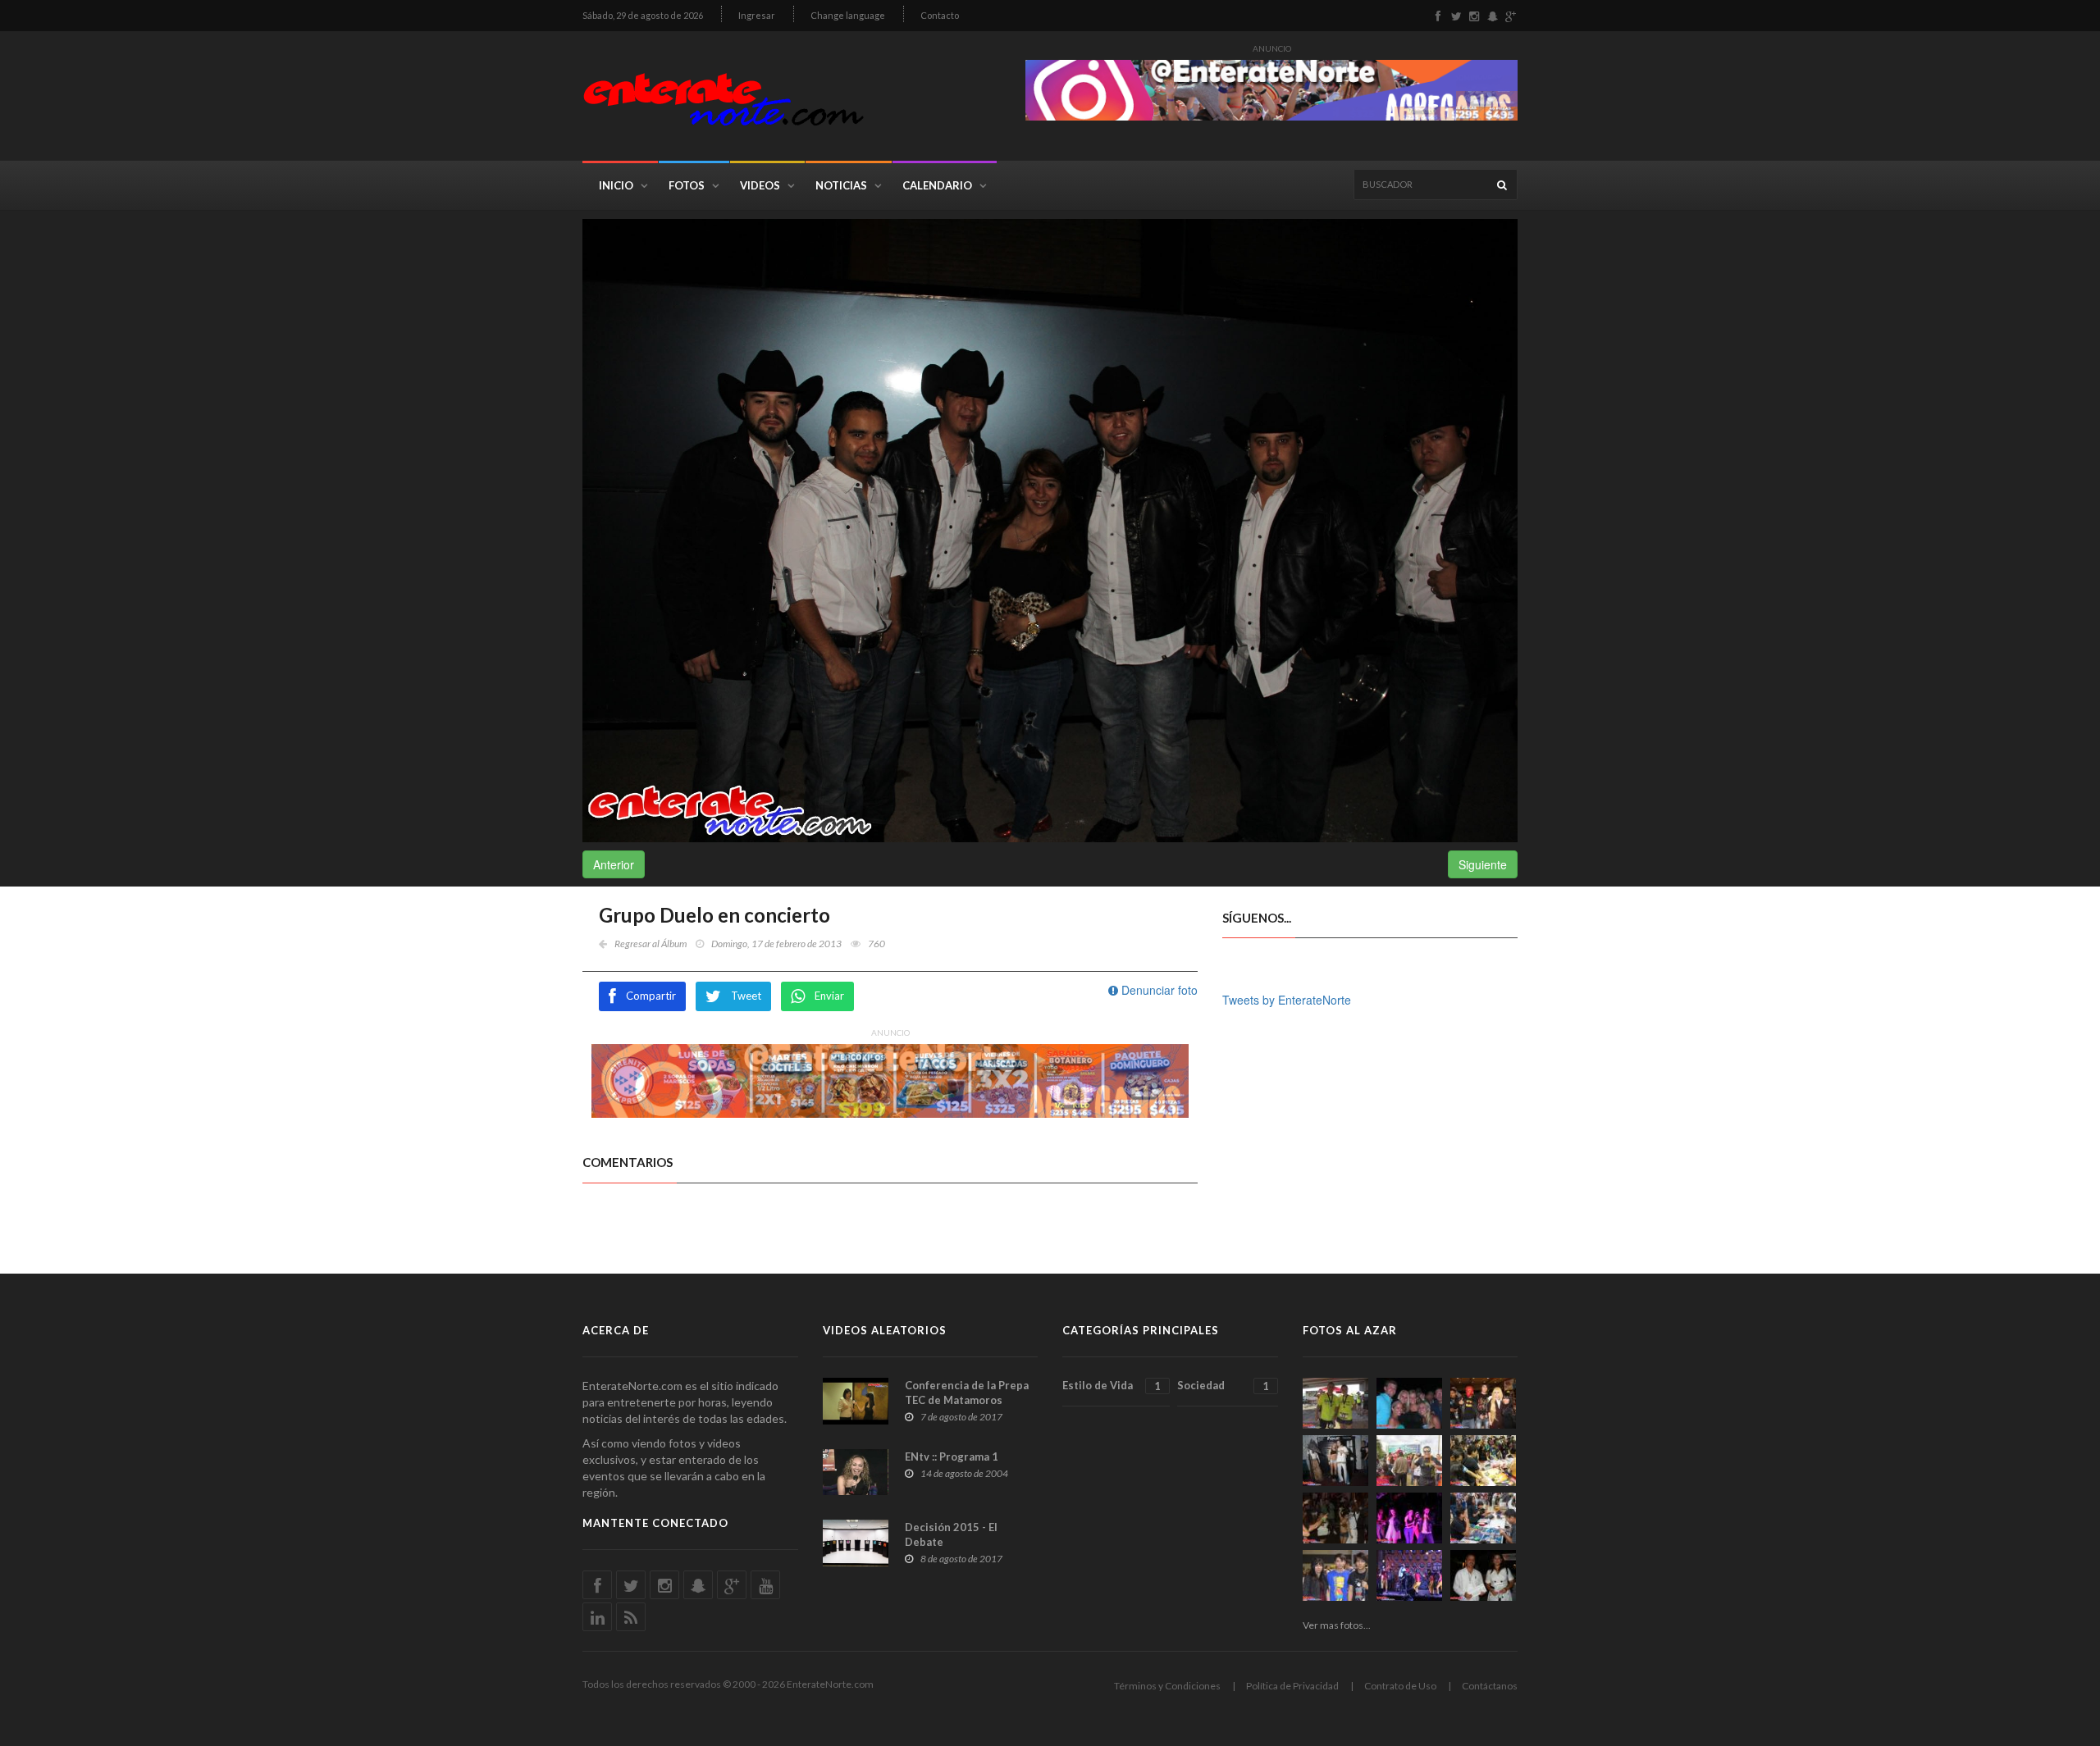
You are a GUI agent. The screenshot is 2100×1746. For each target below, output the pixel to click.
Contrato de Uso (1400, 1686)
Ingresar (757, 15)
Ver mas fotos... (1337, 1625)
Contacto (940, 15)
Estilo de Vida (1112, 1386)
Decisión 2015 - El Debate (951, 1534)
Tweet (746, 996)
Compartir (651, 996)
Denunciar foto (1158, 990)
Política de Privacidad (1292, 1686)
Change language (848, 15)
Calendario (937, 185)
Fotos (687, 185)
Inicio (616, 185)
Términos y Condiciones (1167, 1686)
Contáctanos (1490, 1686)
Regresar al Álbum (651, 944)
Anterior (614, 864)
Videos (760, 185)
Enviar (829, 996)
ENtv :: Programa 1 (952, 1457)
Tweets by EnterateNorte (1287, 1000)
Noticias (841, 185)
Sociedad (1223, 1386)
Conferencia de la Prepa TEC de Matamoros (967, 1393)
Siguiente (1483, 864)
